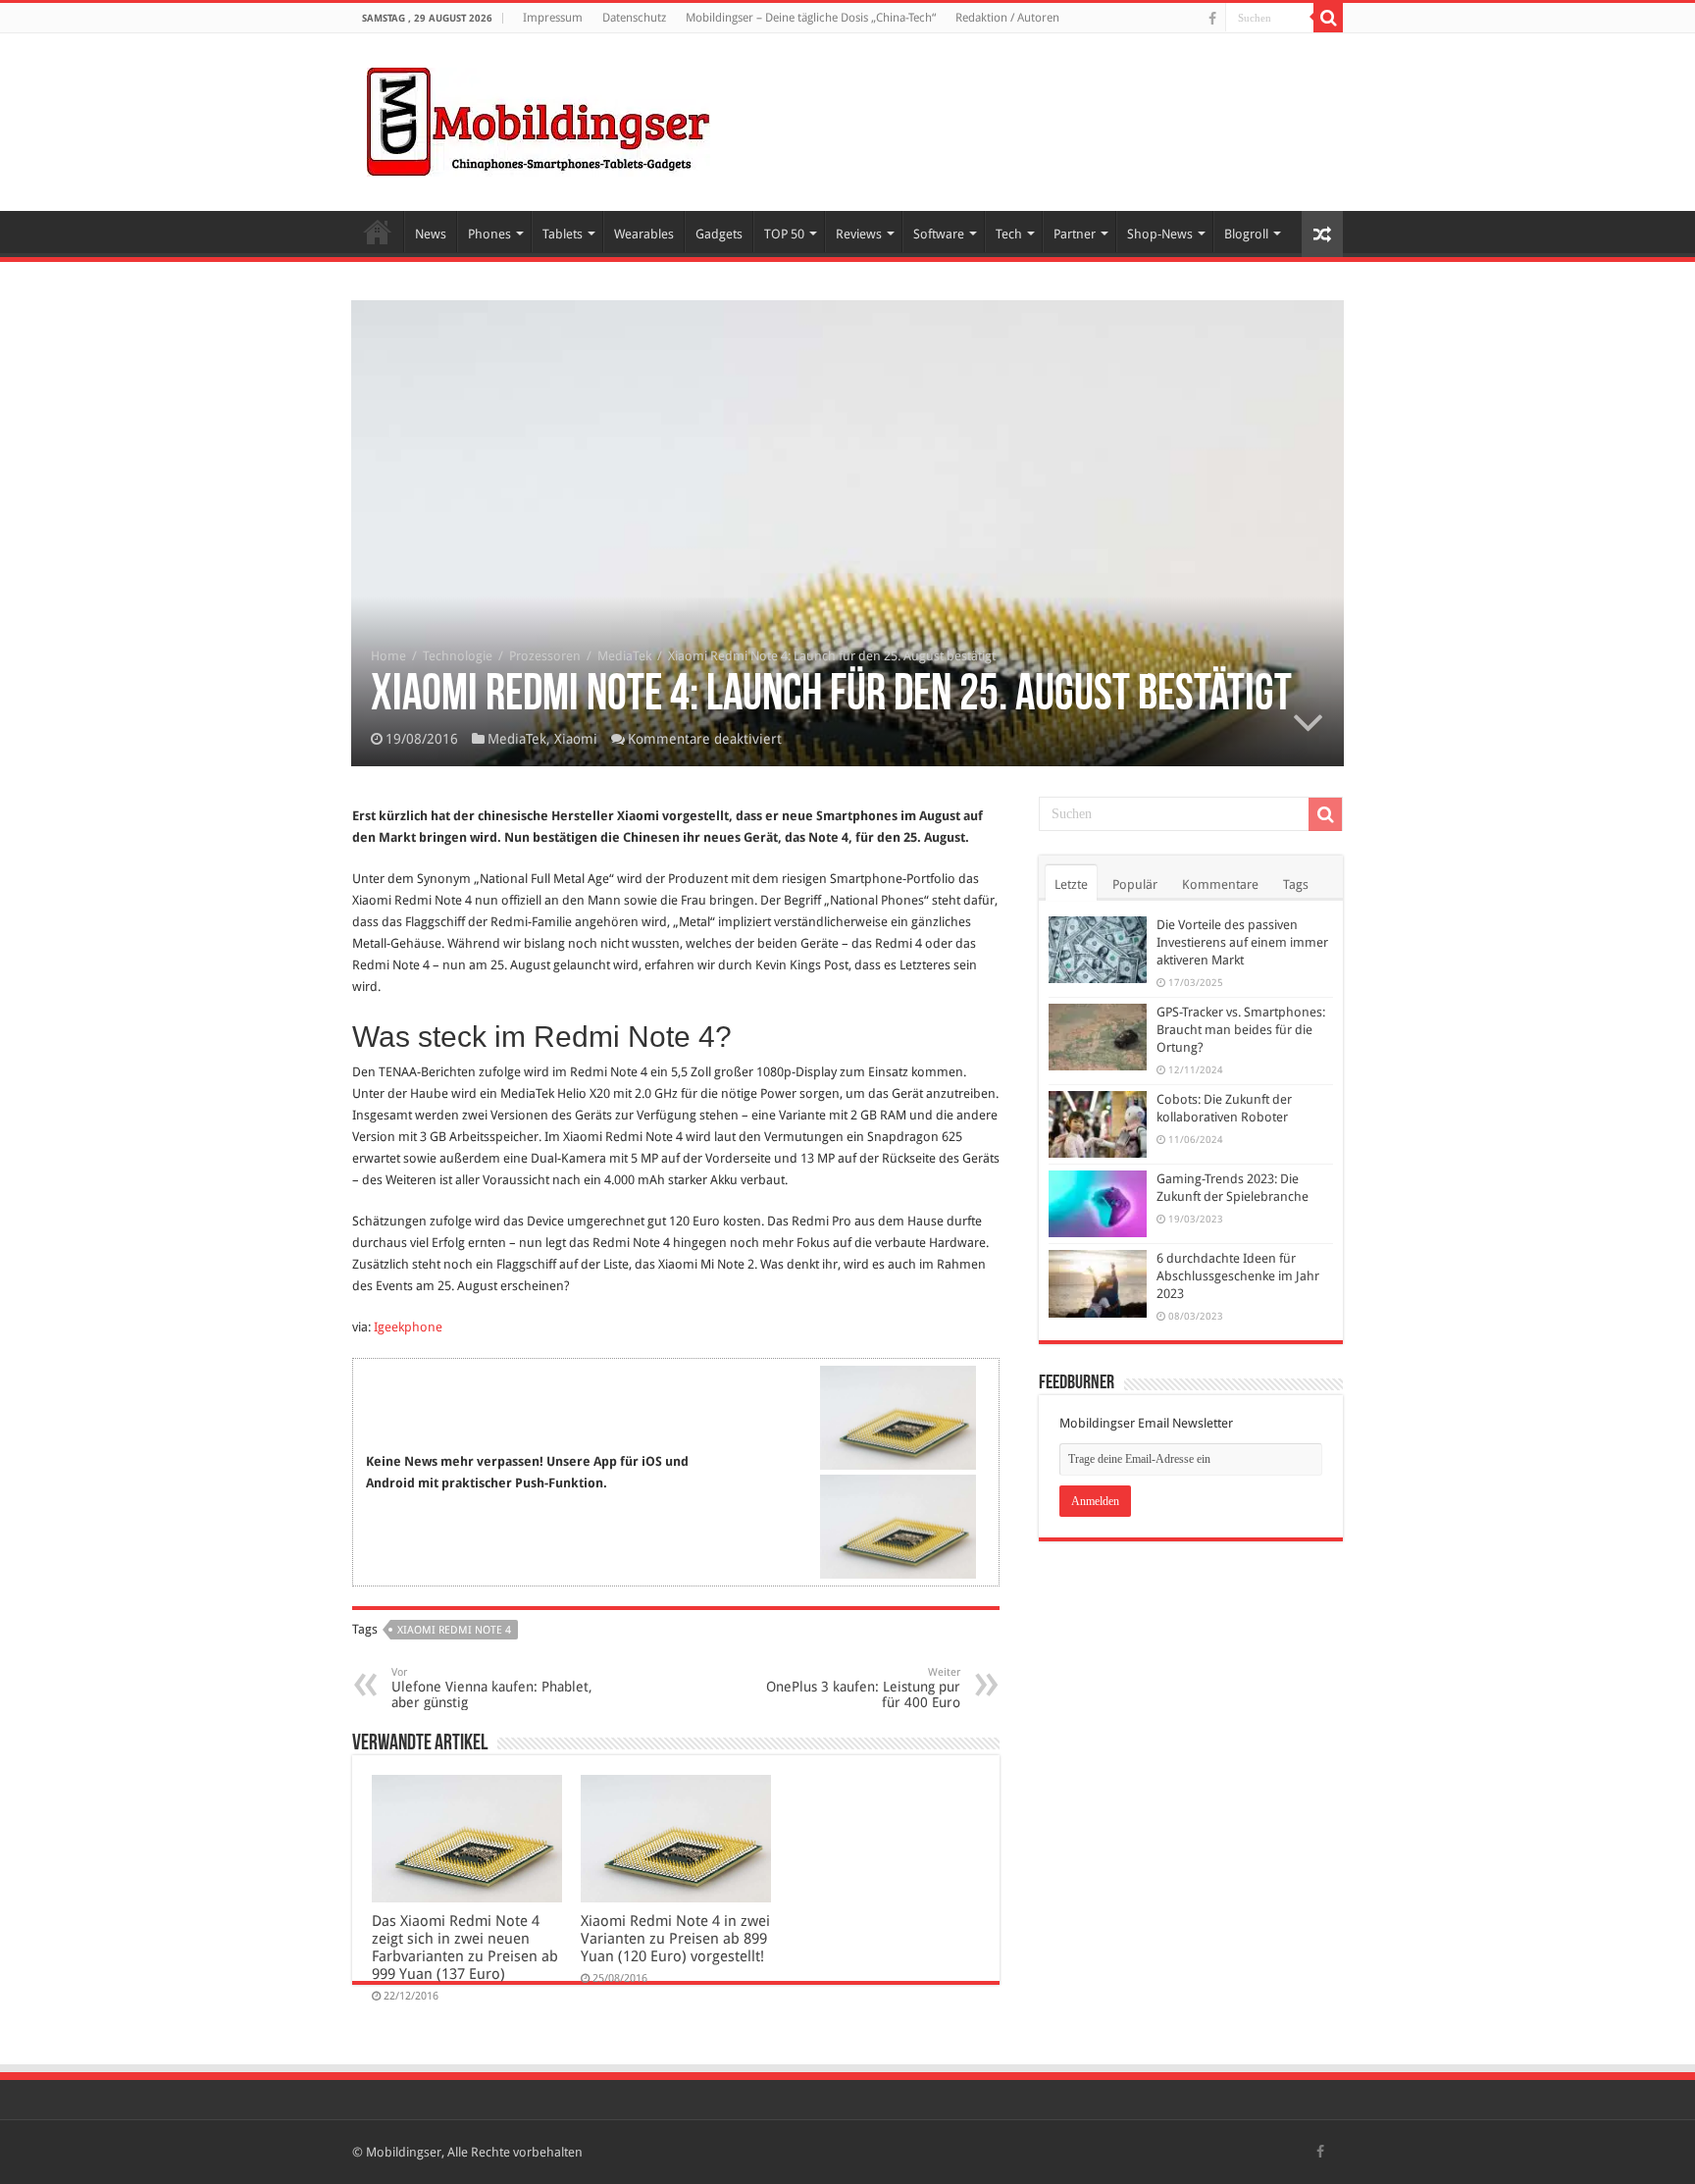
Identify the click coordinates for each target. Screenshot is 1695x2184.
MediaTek (624, 656)
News (431, 234)
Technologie (458, 656)
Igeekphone (408, 1327)
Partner (1075, 234)
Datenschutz (634, 18)
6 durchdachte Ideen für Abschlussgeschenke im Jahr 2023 (1238, 1276)
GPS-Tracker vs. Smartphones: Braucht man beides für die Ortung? (1241, 1030)
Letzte (1071, 884)
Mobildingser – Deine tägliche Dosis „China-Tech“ (811, 18)
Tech (1009, 234)
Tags (1296, 884)
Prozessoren (545, 656)
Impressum (553, 18)
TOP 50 (784, 234)
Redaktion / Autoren (1007, 18)
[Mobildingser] (539, 119)
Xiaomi (576, 739)
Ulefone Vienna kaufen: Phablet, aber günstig (492, 1688)
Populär (1135, 884)
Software (939, 234)
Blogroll (1246, 234)
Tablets (563, 234)
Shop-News (1160, 234)
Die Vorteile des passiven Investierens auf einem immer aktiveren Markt (1242, 942)
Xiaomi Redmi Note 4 (454, 1630)
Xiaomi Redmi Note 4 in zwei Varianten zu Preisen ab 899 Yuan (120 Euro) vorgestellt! (675, 1939)
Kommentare (1220, 884)
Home (378, 232)
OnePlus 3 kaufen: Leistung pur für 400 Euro (863, 1688)
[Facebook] (1212, 19)
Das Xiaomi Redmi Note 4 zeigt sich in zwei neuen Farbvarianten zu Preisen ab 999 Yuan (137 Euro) (465, 1948)
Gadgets (719, 234)
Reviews (859, 234)
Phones (489, 234)
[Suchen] (1328, 18)
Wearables (644, 234)
